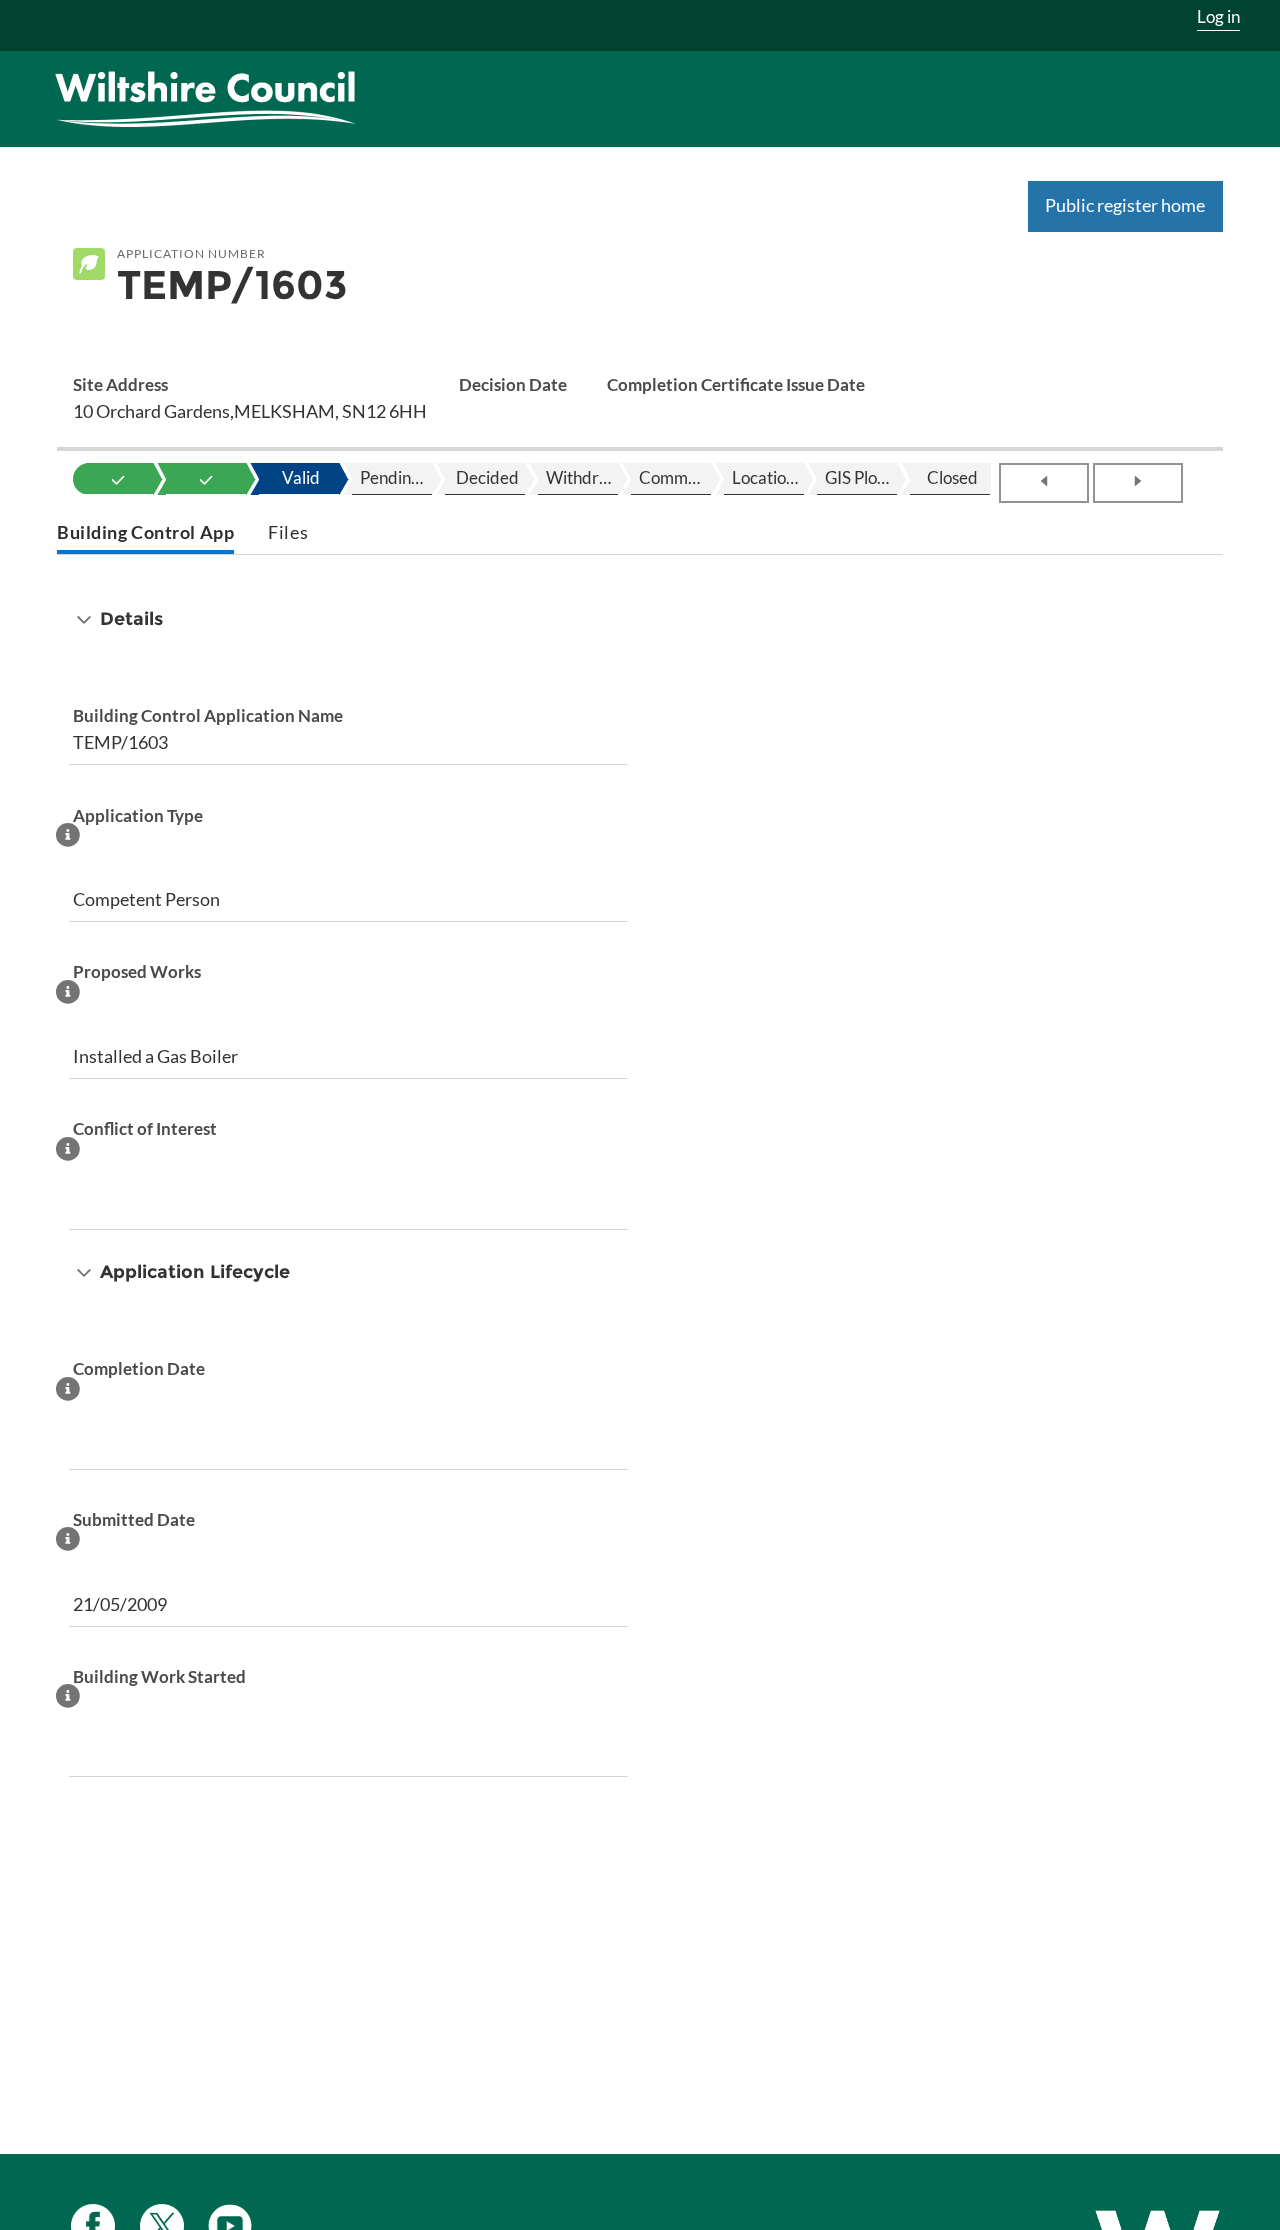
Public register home (1125, 205)
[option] (118, 479)
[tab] (145, 534)
